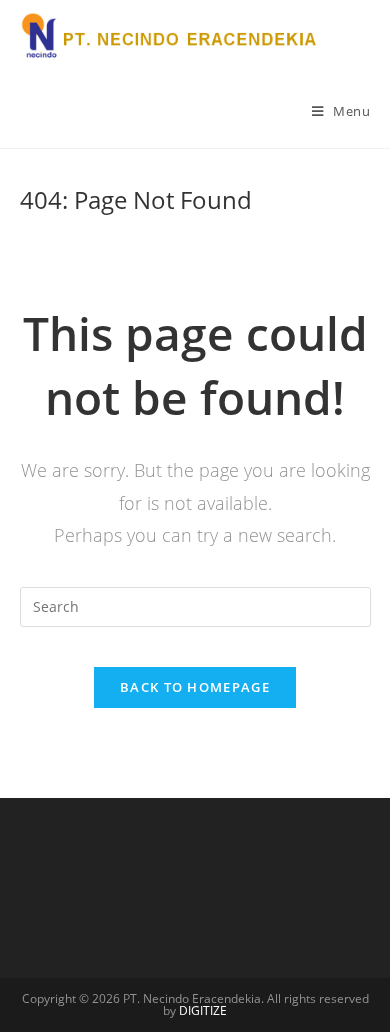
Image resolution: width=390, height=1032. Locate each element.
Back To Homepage (195, 687)
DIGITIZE (203, 1010)
